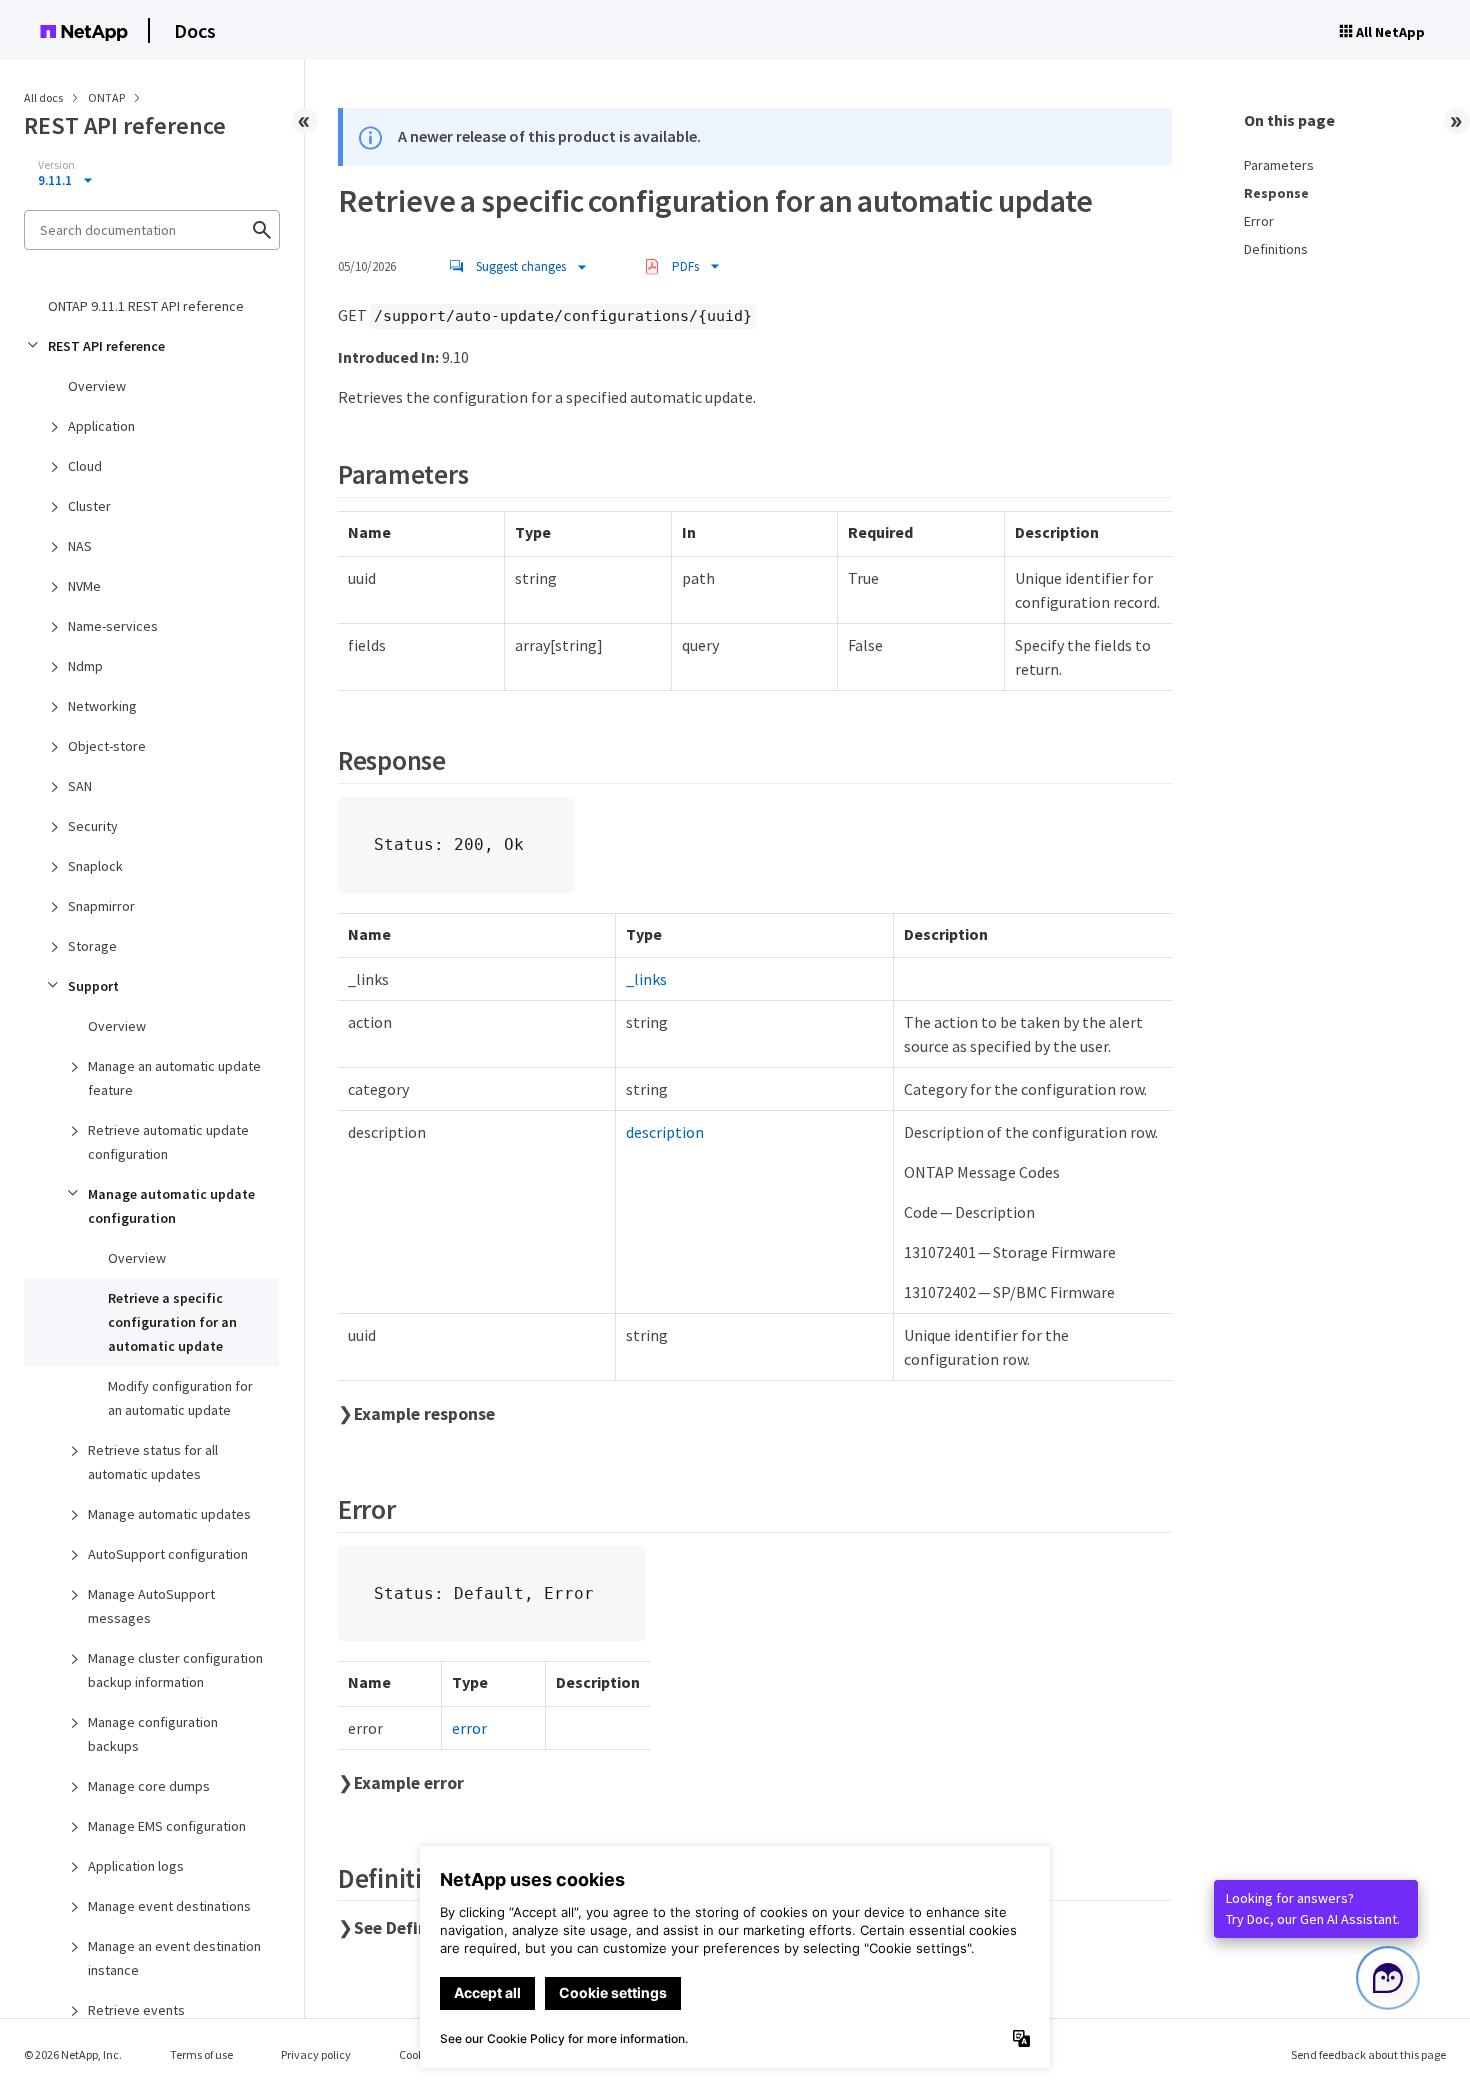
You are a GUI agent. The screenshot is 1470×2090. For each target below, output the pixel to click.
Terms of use (201, 2054)
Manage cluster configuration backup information (175, 1670)
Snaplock (95, 866)
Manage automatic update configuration (171, 1206)
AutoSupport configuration (168, 1554)
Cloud (85, 466)
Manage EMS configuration (167, 1826)
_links (646, 979)
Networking (102, 706)
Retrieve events (136, 2010)
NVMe (84, 586)
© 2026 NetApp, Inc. (73, 2054)
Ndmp (85, 666)
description (665, 1132)
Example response (424, 1414)
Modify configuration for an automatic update (180, 1398)
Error (1259, 221)
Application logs (136, 1866)
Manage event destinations (169, 1906)
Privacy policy (316, 2054)
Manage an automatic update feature (174, 1078)
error (469, 1728)
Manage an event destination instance (174, 1958)
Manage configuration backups (153, 1734)
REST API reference (106, 346)
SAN (80, 786)
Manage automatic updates (169, 1514)
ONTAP (107, 97)
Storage (92, 946)
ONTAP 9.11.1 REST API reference (146, 306)
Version (56, 165)
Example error (409, 1783)
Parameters (1279, 165)
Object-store (107, 746)
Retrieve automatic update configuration (168, 1142)
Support (93, 986)
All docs (43, 97)
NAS (80, 546)
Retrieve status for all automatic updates (153, 1462)
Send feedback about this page (1368, 2054)
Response (1276, 193)
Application (101, 426)
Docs (195, 30)
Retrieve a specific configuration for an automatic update (172, 1322)
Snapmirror (101, 906)
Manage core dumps (149, 1786)
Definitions (1276, 249)
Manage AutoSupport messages (151, 1606)
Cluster (89, 506)
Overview (97, 386)
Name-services (113, 626)
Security (93, 826)
